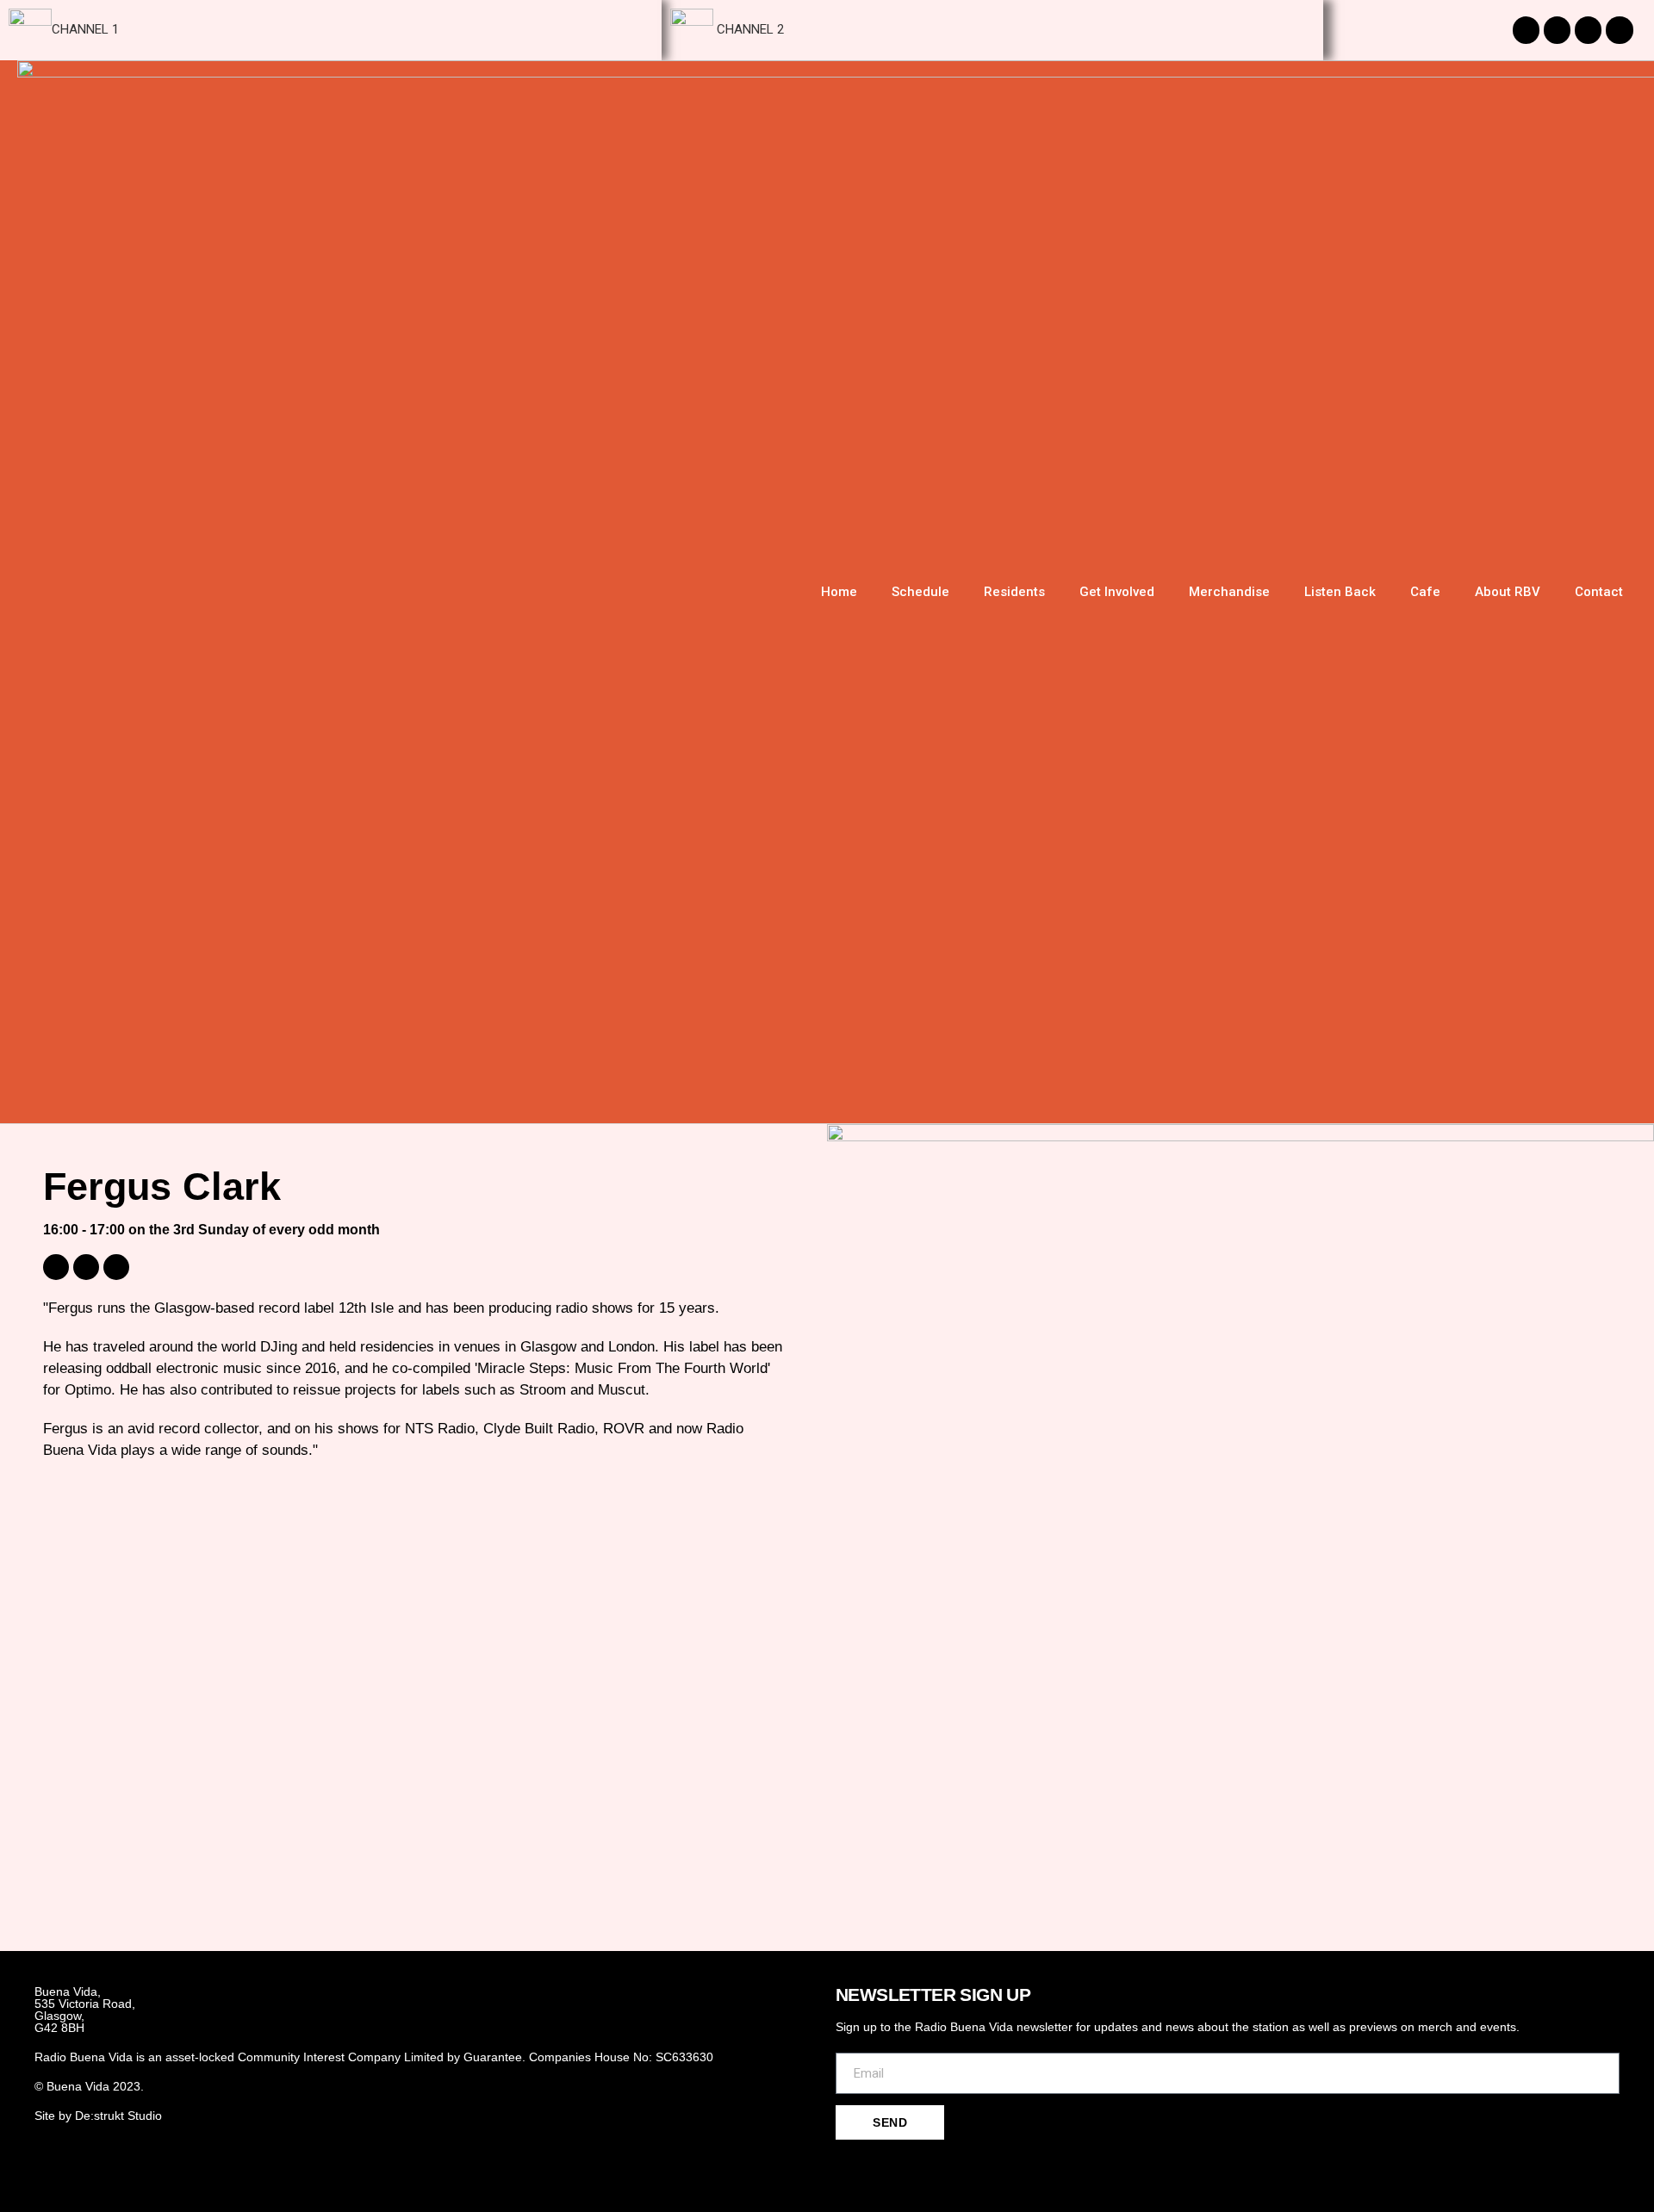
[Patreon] (1619, 30)
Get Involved (1117, 592)
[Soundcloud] (1588, 30)
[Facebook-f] (1557, 30)
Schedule (920, 592)
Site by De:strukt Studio (98, 2116)
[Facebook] (876, 2167)
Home (839, 592)
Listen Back (1340, 592)
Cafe (1425, 592)
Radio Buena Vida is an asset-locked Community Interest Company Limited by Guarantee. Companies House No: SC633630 (374, 2057)
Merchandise (1229, 592)
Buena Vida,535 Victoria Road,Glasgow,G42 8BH (85, 2010)
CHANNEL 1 (85, 29)
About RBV (1508, 592)
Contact (1599, 592)
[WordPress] (116, 1267)
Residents (1014, 592)
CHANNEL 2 (749, 29)
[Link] (936, 2167)
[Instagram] (1526, 30)
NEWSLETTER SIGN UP (933, 1995)
